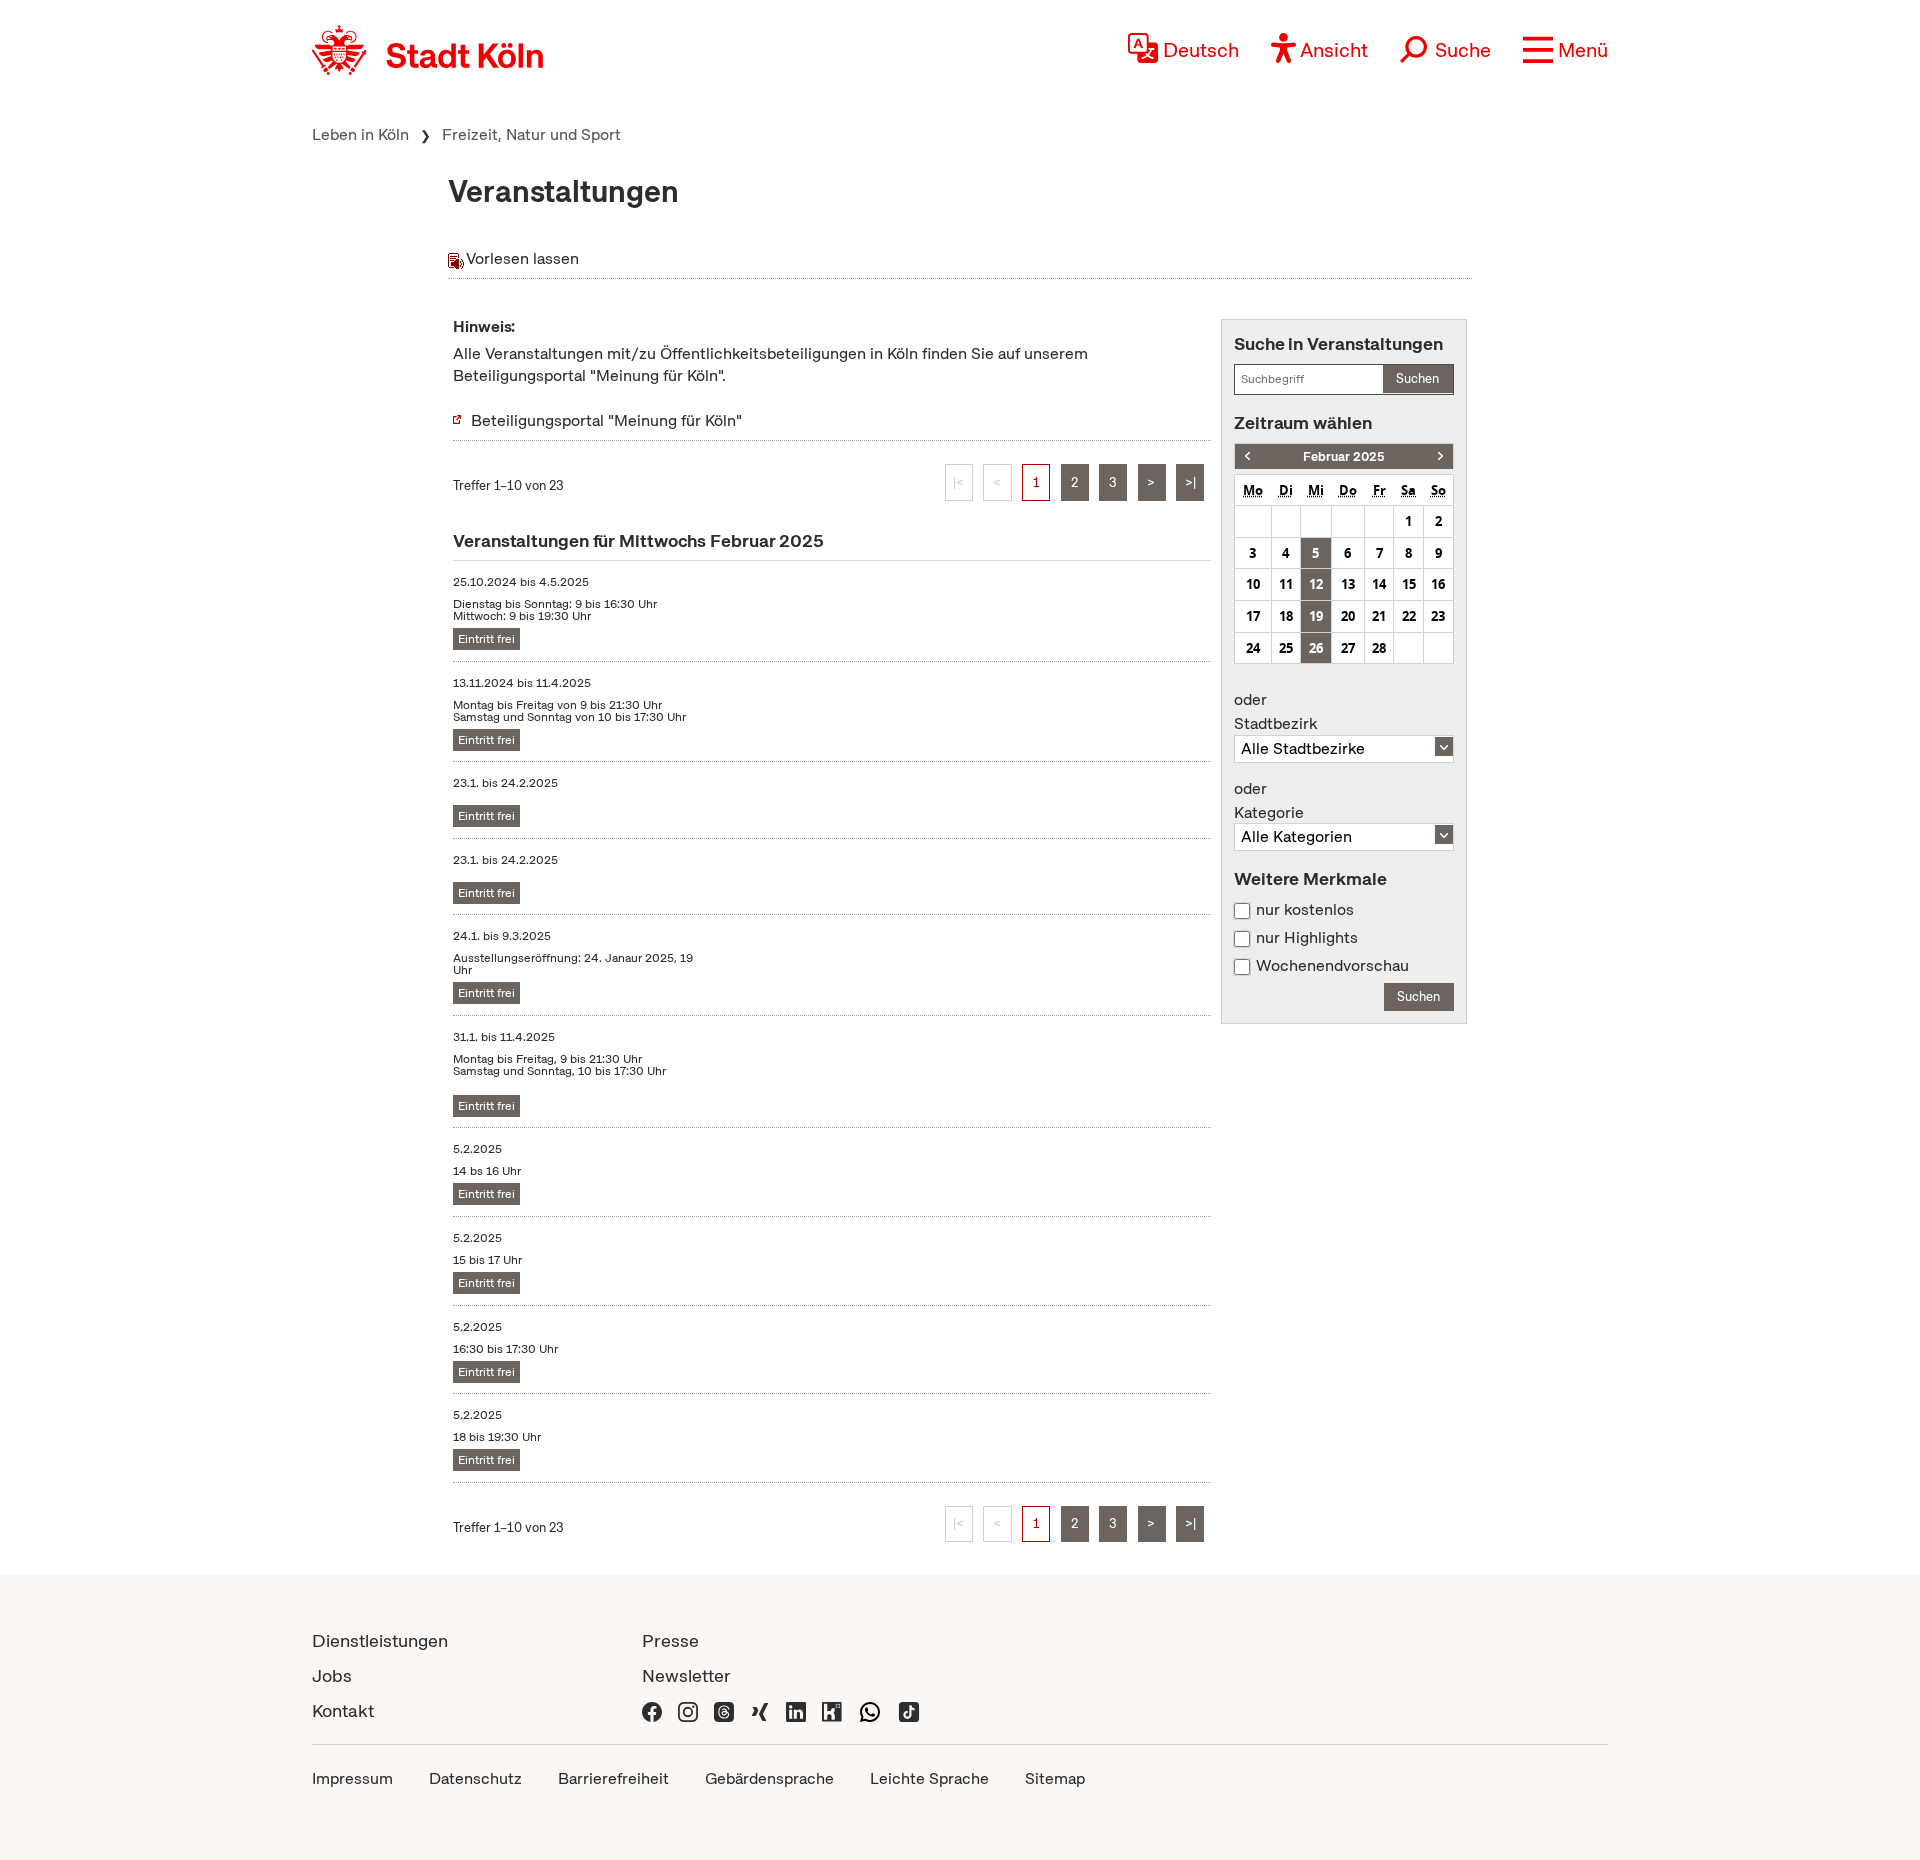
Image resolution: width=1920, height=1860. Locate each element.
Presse (670, 1640)
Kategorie (1269, 801)
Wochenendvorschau (1332, 966)
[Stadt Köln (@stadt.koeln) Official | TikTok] (909, 1710)
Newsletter (686, 1675)
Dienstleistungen (380, 1640)
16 (1438, 584)
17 (1253, 616)
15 (1409, 584)
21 (1379, 616)
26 (1316, 648)
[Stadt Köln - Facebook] (652, 1710)
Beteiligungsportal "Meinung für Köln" (606, 420)
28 (1379, 648)
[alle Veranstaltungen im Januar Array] (1247, 456)
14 (1379, 584)
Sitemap (1055, 1778)
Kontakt (343, 1710)
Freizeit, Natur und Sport (531, 134)
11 (1286, 584)
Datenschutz (475, 1778)
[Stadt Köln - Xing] (760, 1710)
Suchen (1417, 378)
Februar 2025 (1344, 456)
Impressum (352, 1778)
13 (1348, 584)
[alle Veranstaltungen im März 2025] (1440, 456)
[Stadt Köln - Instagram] (688, 1710)
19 (1316, 616)
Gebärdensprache (769, 1778)
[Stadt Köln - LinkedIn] (796, 1710)
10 (1253, 584)
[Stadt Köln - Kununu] (832, 1710)
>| (1190, 482)
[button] (1565, 50)
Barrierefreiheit (613, 1778)
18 (1286, 616)
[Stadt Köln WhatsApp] (870, 1710)
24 (1253, 648)
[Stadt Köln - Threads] (724, 1710)
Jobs (332, 1675)
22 (1409, 616)
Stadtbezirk (1275, 712)
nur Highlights (1307, 938)
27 (1348, 648)
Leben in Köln (360, 134)
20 (1348, 616)
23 (1438, 616)
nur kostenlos (1305, 910)
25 (1286, 648)
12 (1316, 584)
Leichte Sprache (929, 1778)
